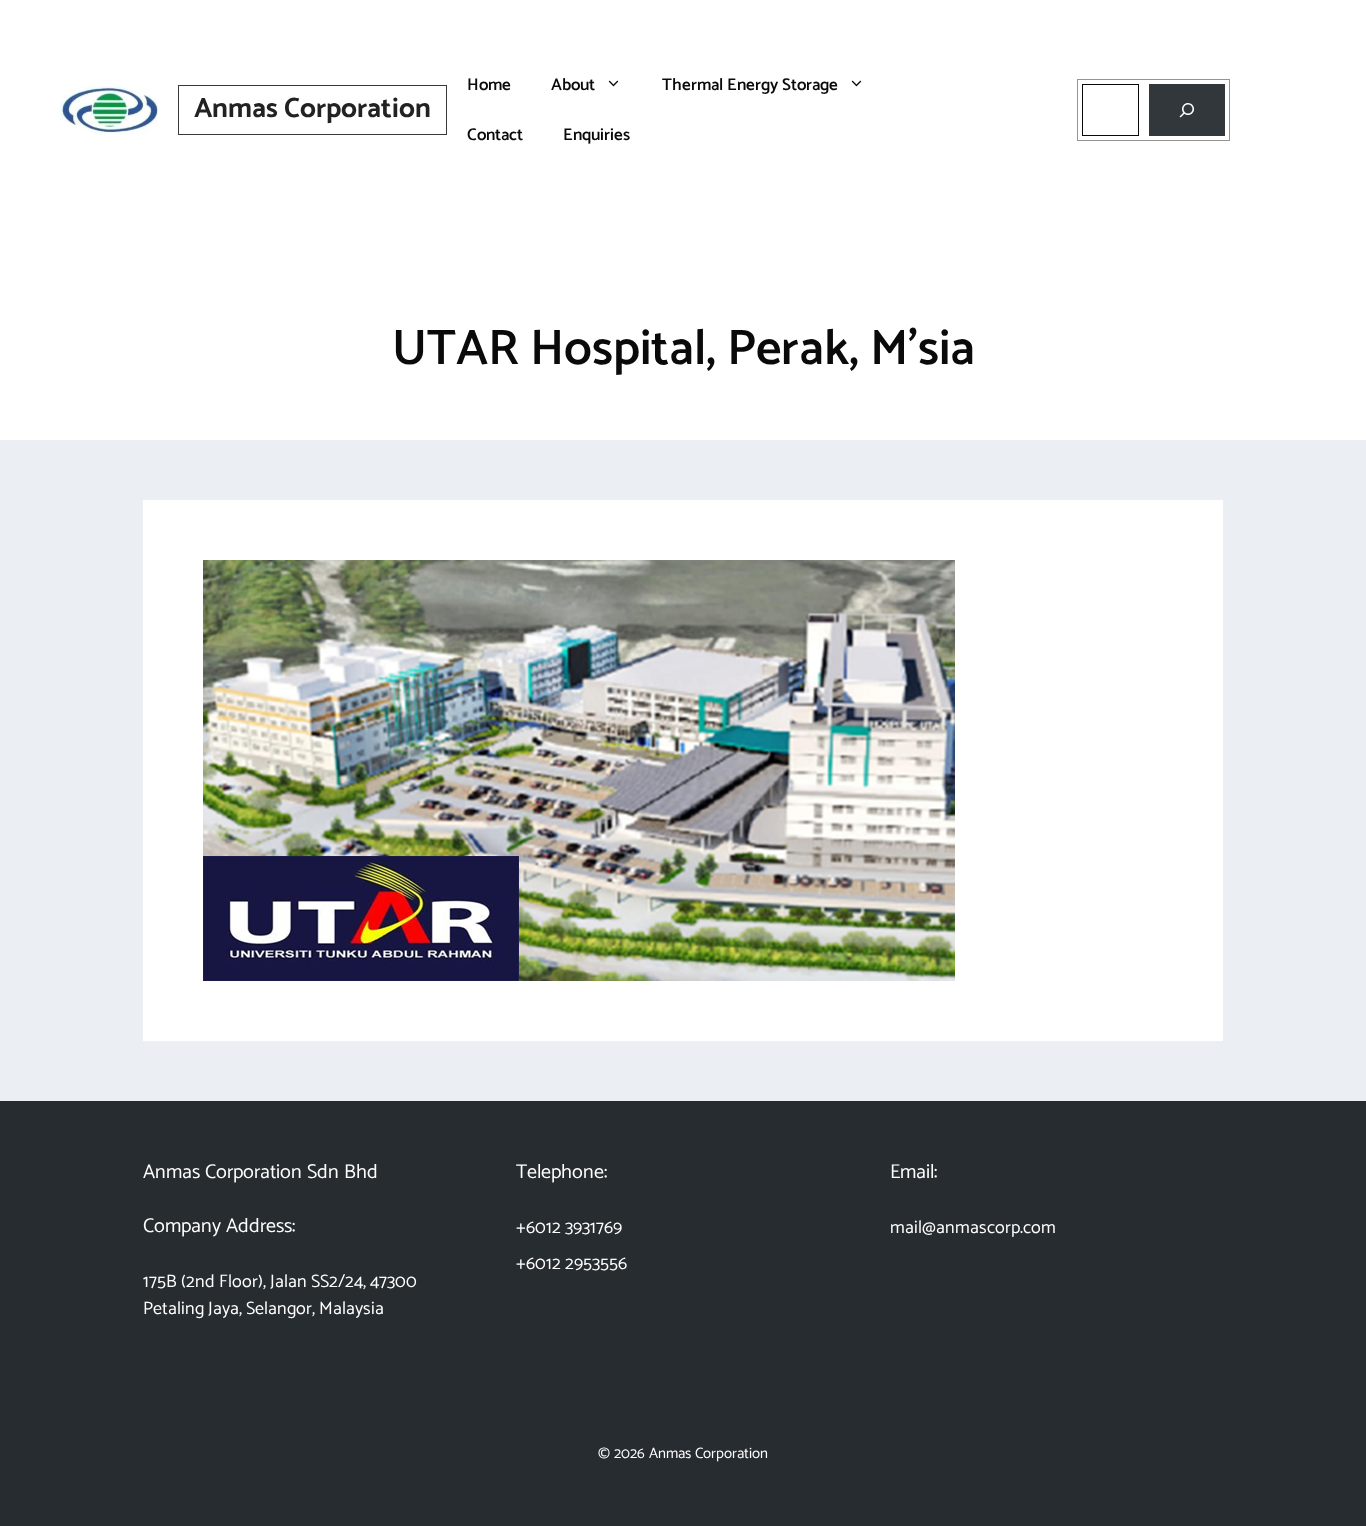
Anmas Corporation (312, 109)
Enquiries (596, 135)
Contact (495, 135)
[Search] (1187, 110)
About (573, 85)
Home (489, 85)
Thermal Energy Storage (750, 85)
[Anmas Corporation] (110, 109)
